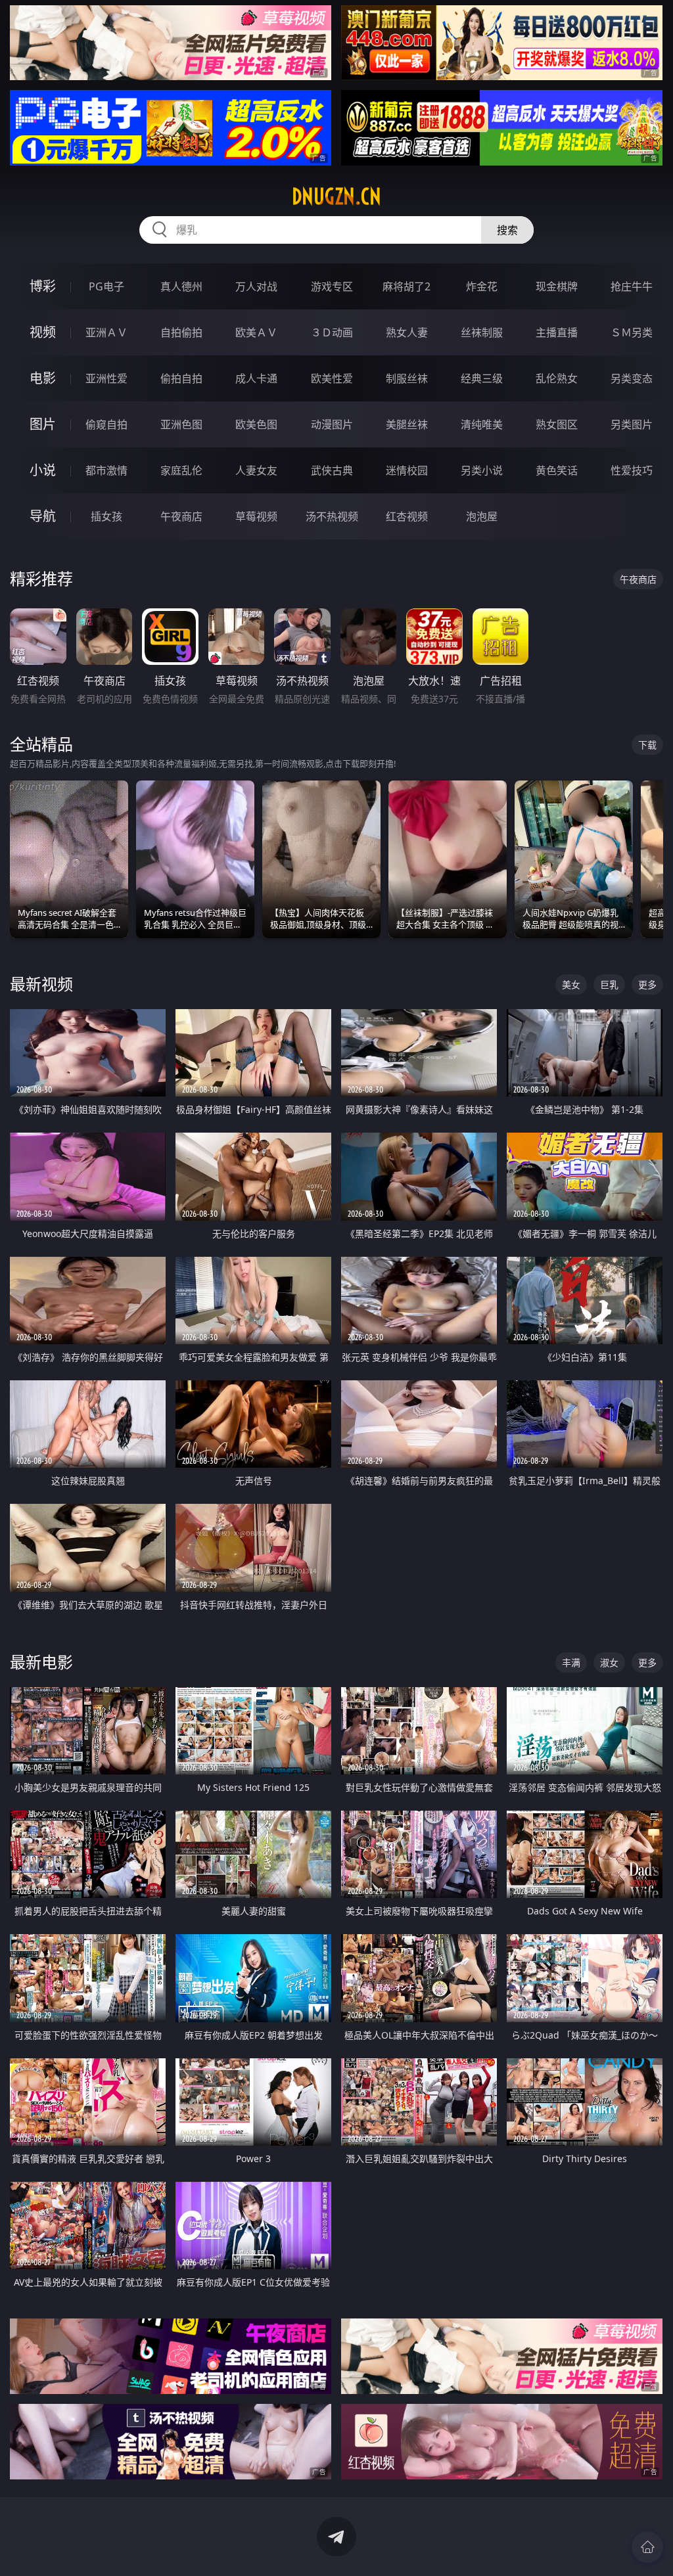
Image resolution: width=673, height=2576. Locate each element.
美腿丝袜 (407, 424)
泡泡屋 (482, 516)
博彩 (43, 286)
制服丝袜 (407, 378)
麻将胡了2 (406, 286)
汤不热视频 (332, 516)
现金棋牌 (557, 286)
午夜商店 (181, 516)
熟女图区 (557, 424)
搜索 (507, 230)
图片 (43, 424)
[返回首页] (647, 2547)
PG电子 (106, 286)
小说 (43, 470)
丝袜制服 (482, 332)
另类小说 (482, 470)
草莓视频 (256, 516)
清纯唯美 (482, 424)
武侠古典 (332, 470)
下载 (647, 745)
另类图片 (632, 424)
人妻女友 (256, 470)
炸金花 (482, 286)
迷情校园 (407, 470)
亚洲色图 (181, 424)
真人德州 (181, 286)
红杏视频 (407, 516)
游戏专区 (332, 286)
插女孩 (106, 516)
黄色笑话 (557, 470)
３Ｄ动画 (332, 332)
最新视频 (41, 984)
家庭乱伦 (181, 470)
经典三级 (482, 378)
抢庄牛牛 (632, 286)
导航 (43, 516)
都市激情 (106, 470)
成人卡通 (256, 378)
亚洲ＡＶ (106, 332)
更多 (647, 984)
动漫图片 (332, 424)
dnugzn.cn (336, 196)
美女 (571, 984)
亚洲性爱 (106, 378)
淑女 (609, 1662)
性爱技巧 (632, 470)
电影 (43, 378)
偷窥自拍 (106, 424)
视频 (43, 332)
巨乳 (609, 984)
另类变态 (632, 378)
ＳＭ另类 (632, 332)
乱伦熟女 (557, 378)
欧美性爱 (332, 378)
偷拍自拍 (181, 378)
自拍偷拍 (181, 332)
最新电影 (41, 1662)
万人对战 (256, 286)
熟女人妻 (407, 332)
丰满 (571, 1662)
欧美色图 (256, 424)
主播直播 (557, 332)
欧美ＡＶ (256, 332)
